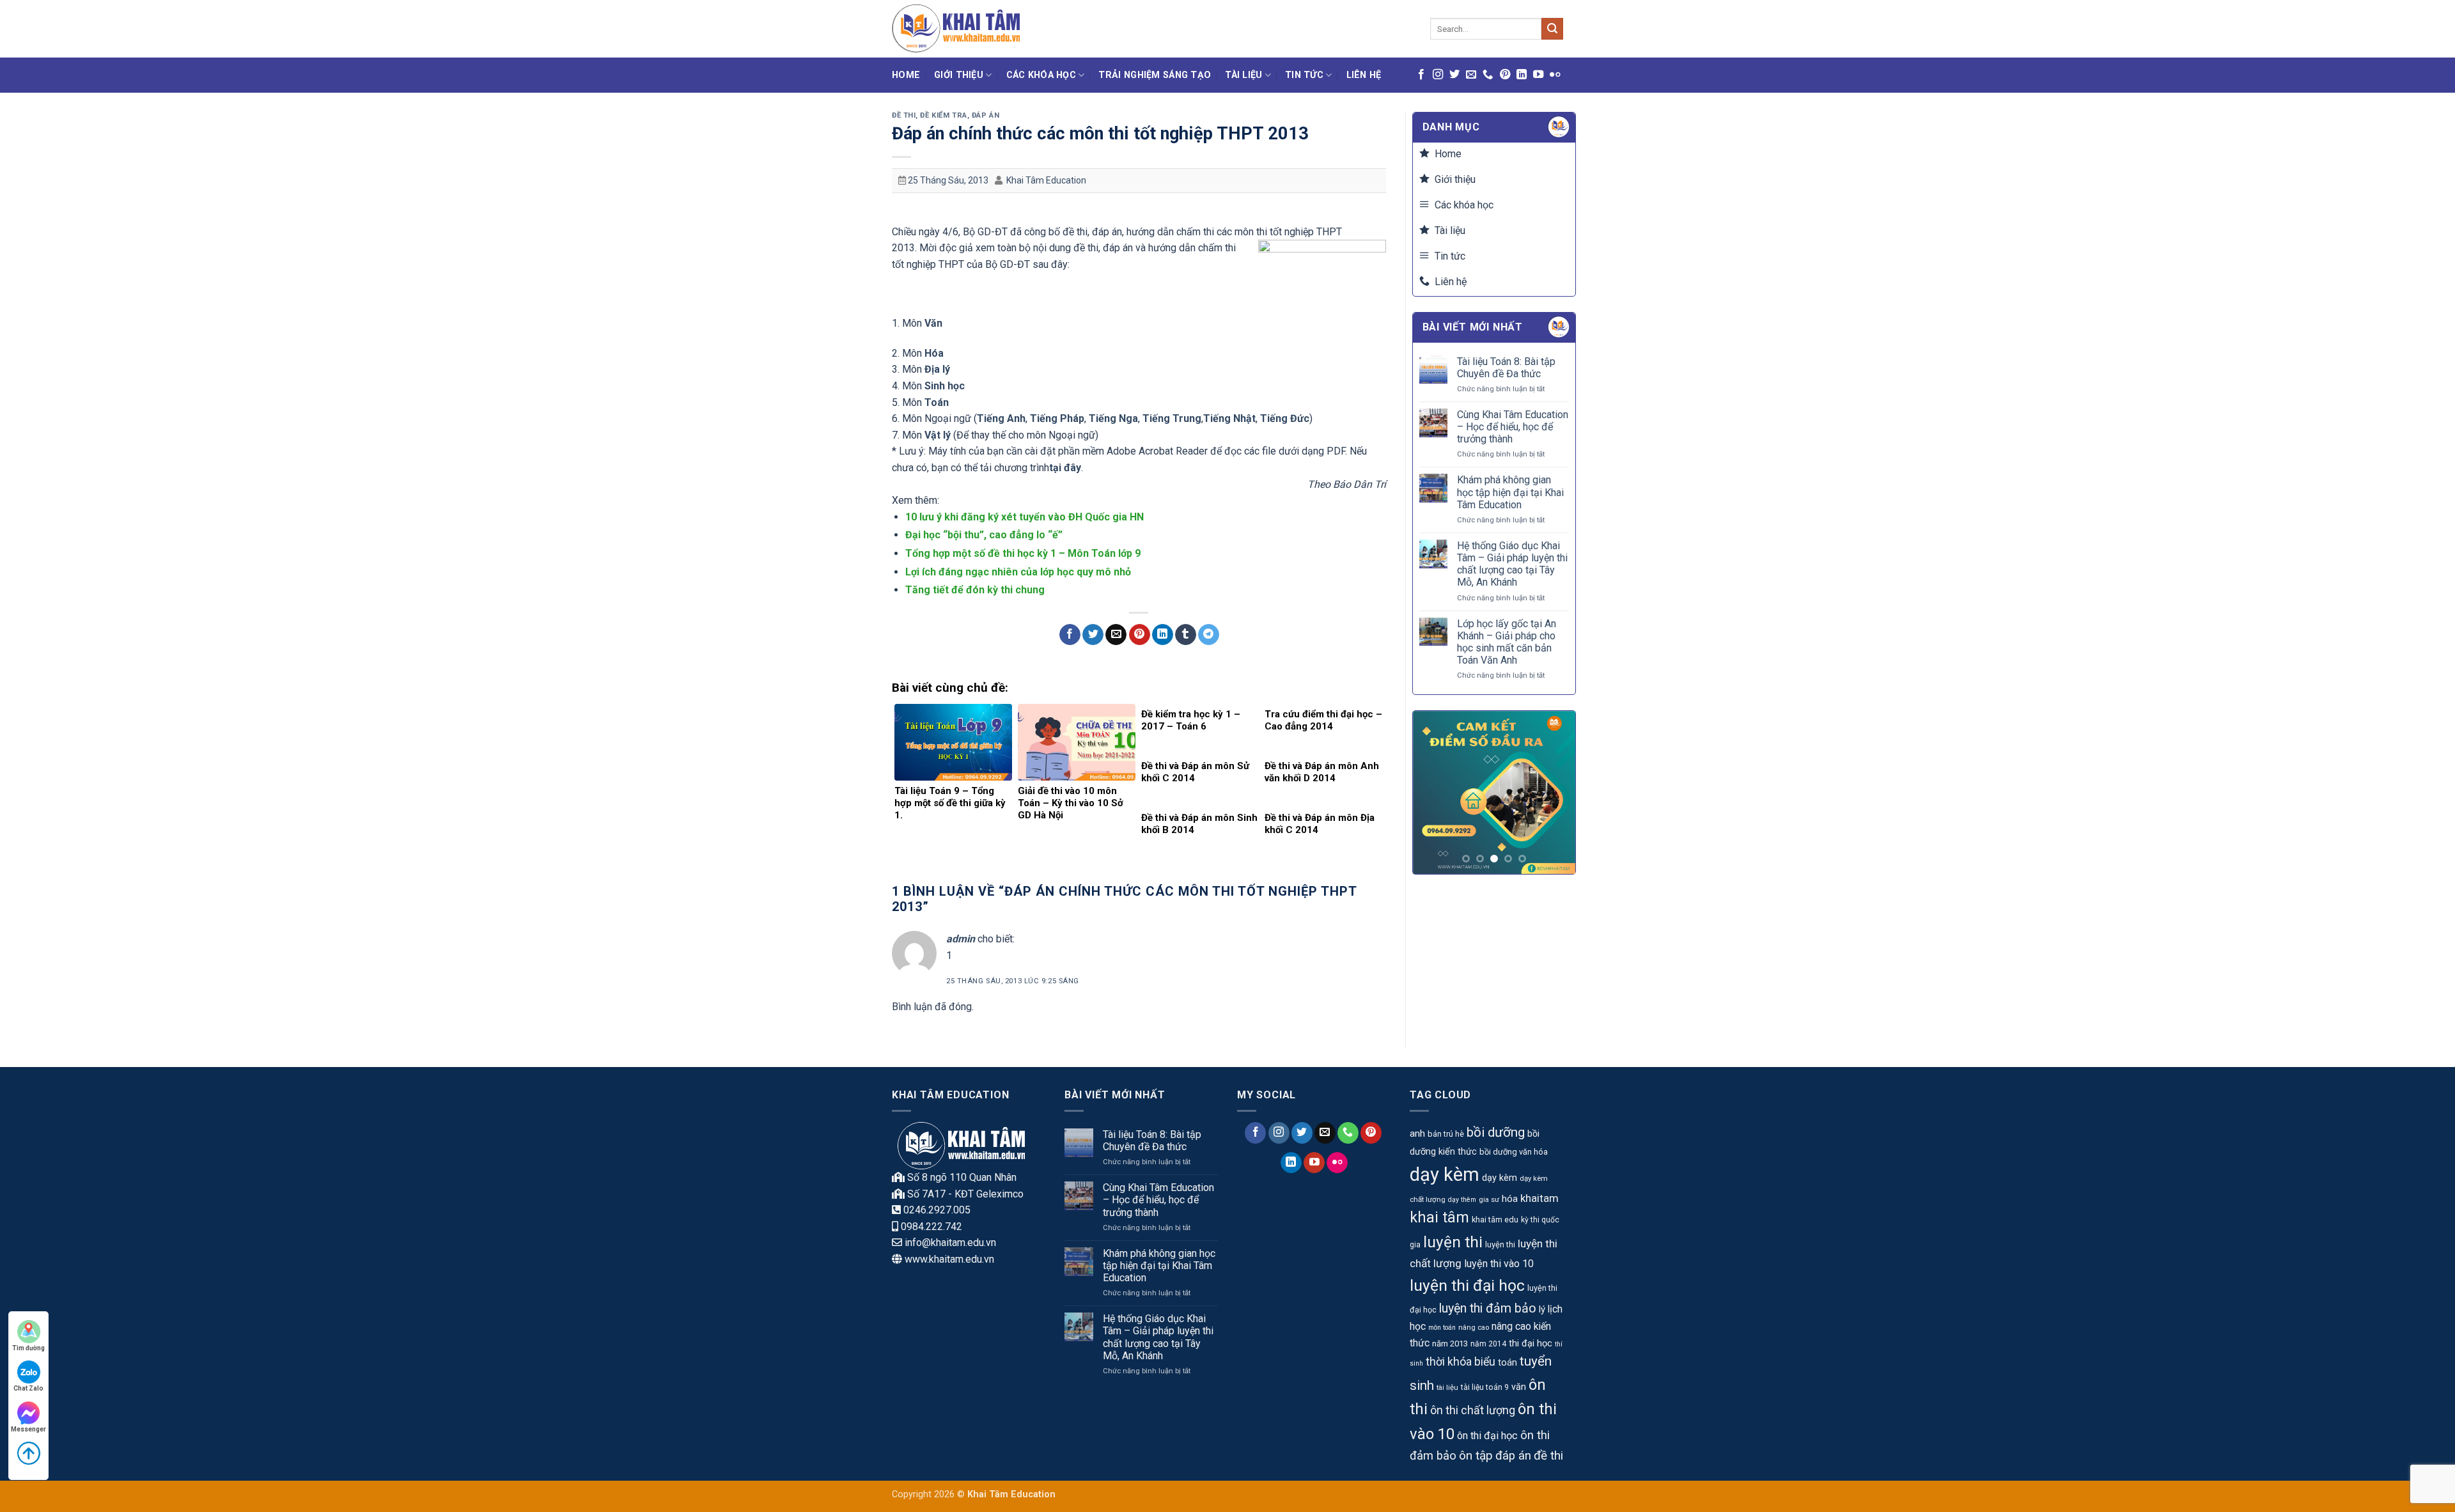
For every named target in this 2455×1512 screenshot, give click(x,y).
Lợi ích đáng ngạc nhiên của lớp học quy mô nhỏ (1018, 572)
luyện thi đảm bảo (1488, 1308)
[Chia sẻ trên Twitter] (1093, 635)
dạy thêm (1462, 1200)
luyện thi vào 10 (1499, 1264)
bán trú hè (1446, 1134)
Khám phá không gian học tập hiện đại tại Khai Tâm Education (1510, 492)
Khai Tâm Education (1046, 180)
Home (906, 75)
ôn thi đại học (1487, 1436)
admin (961, 939)
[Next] (1556, 792)
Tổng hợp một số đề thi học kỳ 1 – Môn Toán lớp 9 (1023, 553)
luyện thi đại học (1467, 1285)
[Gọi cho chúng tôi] (1488, 75)
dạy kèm (1445, 1174)
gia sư (1489, 1199)
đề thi (1548, 1455)
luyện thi (1453, 1242)
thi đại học (1531, 1344)
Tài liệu (1243, 75)
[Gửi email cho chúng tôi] (1471, 75)
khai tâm (1439, 1218)
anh (1417, 1134)
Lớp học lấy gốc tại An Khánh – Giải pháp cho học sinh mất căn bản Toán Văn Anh (1507, 642)
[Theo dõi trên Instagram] (1438, 75)
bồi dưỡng (1496, 1132)
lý (1542, 1309)
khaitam (1539, 1198)
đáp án (1513, 1456)
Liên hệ (1364, 75)
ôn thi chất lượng (1473, 1410)
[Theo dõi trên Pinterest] (1505, 75)
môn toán (1442, 1328)
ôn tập (1476, 1455)
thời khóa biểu (1461, 1362)
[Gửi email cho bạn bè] (1116, 635)
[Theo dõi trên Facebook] (1421, 75)
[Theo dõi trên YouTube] (1538, 75)
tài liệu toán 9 (1485, 1387)
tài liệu (1447, 1387)
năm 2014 (1488, 1344)
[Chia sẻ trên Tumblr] (1186, 635)
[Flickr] (1555, 75)
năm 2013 (1450, 1344)
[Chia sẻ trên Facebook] (1070, 635)
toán (1508, 1363)
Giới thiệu (959, 75)
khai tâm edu (1495, 1220)
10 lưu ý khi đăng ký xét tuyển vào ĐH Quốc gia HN (1025, 517)
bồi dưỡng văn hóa (1514, 1152)
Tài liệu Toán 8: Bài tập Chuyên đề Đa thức (1506, 368)
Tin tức (1304, 75)
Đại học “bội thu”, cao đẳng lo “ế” (984, 535)
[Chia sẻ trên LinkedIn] (1163, 635)
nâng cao (1474, 1327)
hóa (1510, 1199)
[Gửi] (1552, 29)
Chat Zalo (28, 1388)
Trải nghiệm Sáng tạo (1155, 75)
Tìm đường (28, 1348)
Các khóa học (1041, 75)
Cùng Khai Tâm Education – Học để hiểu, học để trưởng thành (1513, 427)
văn (1519, 1387)
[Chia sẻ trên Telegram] (1209, 635)
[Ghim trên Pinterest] (1140, 635)
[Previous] (1432, 792)
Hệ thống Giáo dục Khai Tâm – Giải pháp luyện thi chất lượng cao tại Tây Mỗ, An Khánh (1512, 564)
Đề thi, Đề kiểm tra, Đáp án (946, 115)
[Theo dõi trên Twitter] (1454, 75)
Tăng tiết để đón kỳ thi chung (975, 590)
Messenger (28, 1429)
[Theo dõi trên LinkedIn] (1522, 75)
